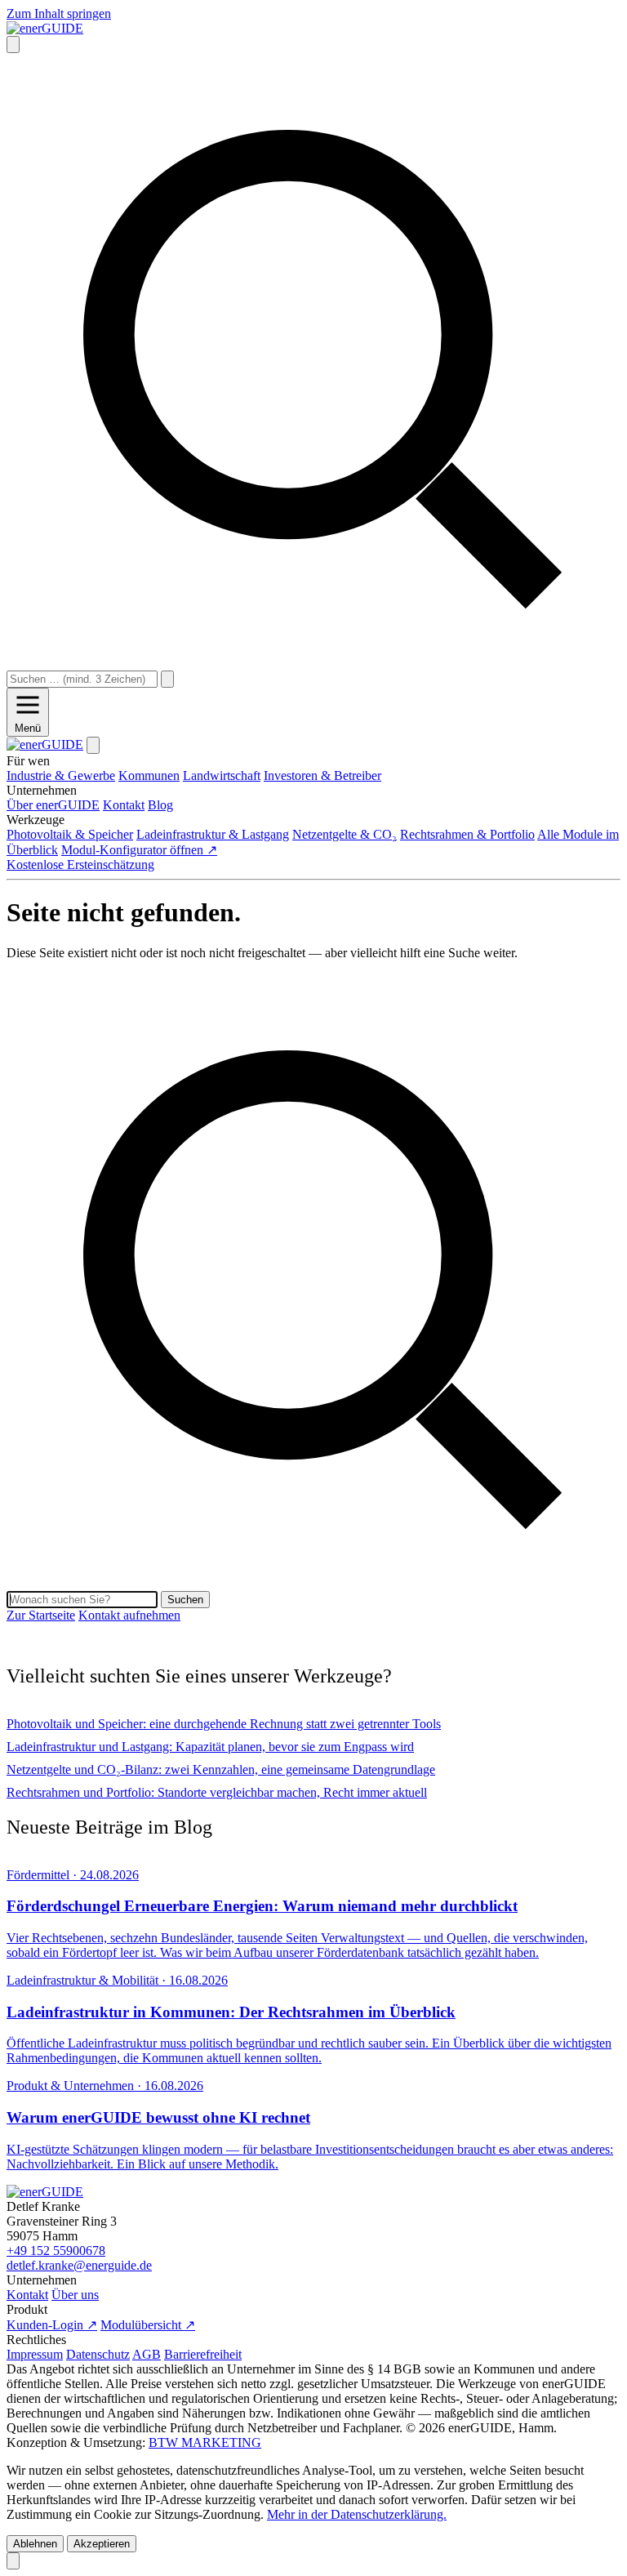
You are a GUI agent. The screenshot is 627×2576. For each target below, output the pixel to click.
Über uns (75, 2295)
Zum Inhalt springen (59, 13)
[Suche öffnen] (13, 45)
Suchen (185, 1600)
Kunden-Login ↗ (52, 2325)
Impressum (35, 2354)
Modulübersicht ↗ (148, 2325)
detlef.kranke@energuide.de (79, 2265)
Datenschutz (98, 2354)
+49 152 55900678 (56, 2251)
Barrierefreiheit (203, 2354)
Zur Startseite (41, 1615)
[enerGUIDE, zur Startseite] (45, 28)
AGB (147, 2354)
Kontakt (27, 2295)
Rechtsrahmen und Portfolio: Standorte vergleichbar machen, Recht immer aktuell (217, 1792)
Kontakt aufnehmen (129, 1615)
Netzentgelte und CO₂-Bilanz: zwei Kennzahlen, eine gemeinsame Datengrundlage (221, 1769)
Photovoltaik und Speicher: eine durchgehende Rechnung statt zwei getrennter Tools (224, 1724)
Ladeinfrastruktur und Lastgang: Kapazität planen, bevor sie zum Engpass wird (210, 1747)
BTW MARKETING (205, 2442)
